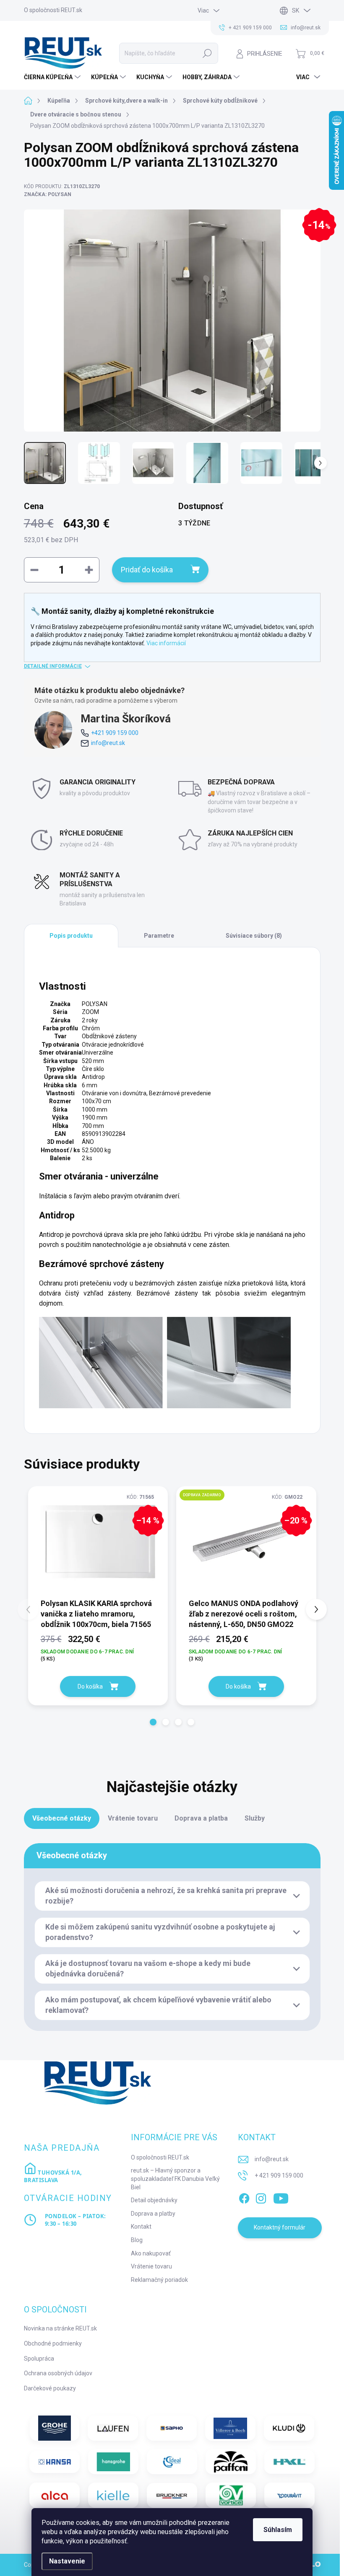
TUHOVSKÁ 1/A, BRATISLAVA (53, 2176)
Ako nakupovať (151, 2253)
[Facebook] (244, 2197)
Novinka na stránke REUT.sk (60, 2328)
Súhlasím (278, 2530)
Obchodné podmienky (53, 2343)
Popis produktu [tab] (71, 936)
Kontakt (141, 2227)
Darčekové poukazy (50, 2388)
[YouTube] (281, 2197)
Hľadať (207, 53)
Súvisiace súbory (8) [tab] (254, 936)
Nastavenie (67, 2561)
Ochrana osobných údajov (58, 2373)
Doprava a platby (153, 2214)
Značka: (48, 194)
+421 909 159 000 (115, 733)
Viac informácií (166, 643)
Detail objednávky (154, 2200)
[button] (153, 1722)
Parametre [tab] (159, 936)
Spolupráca (39, 2359)
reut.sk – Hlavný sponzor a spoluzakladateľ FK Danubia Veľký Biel (175, 2179)
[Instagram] (261, 2197)
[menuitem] (53, 77)
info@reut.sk (108, 743)
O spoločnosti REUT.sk (53, 10)
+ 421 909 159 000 (279, 2175)
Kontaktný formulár (280, 2227)
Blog (137, 2240)
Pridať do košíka (147, 570)
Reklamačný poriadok (159, 2280)
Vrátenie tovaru (151, 2266)
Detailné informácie (53, 666)
